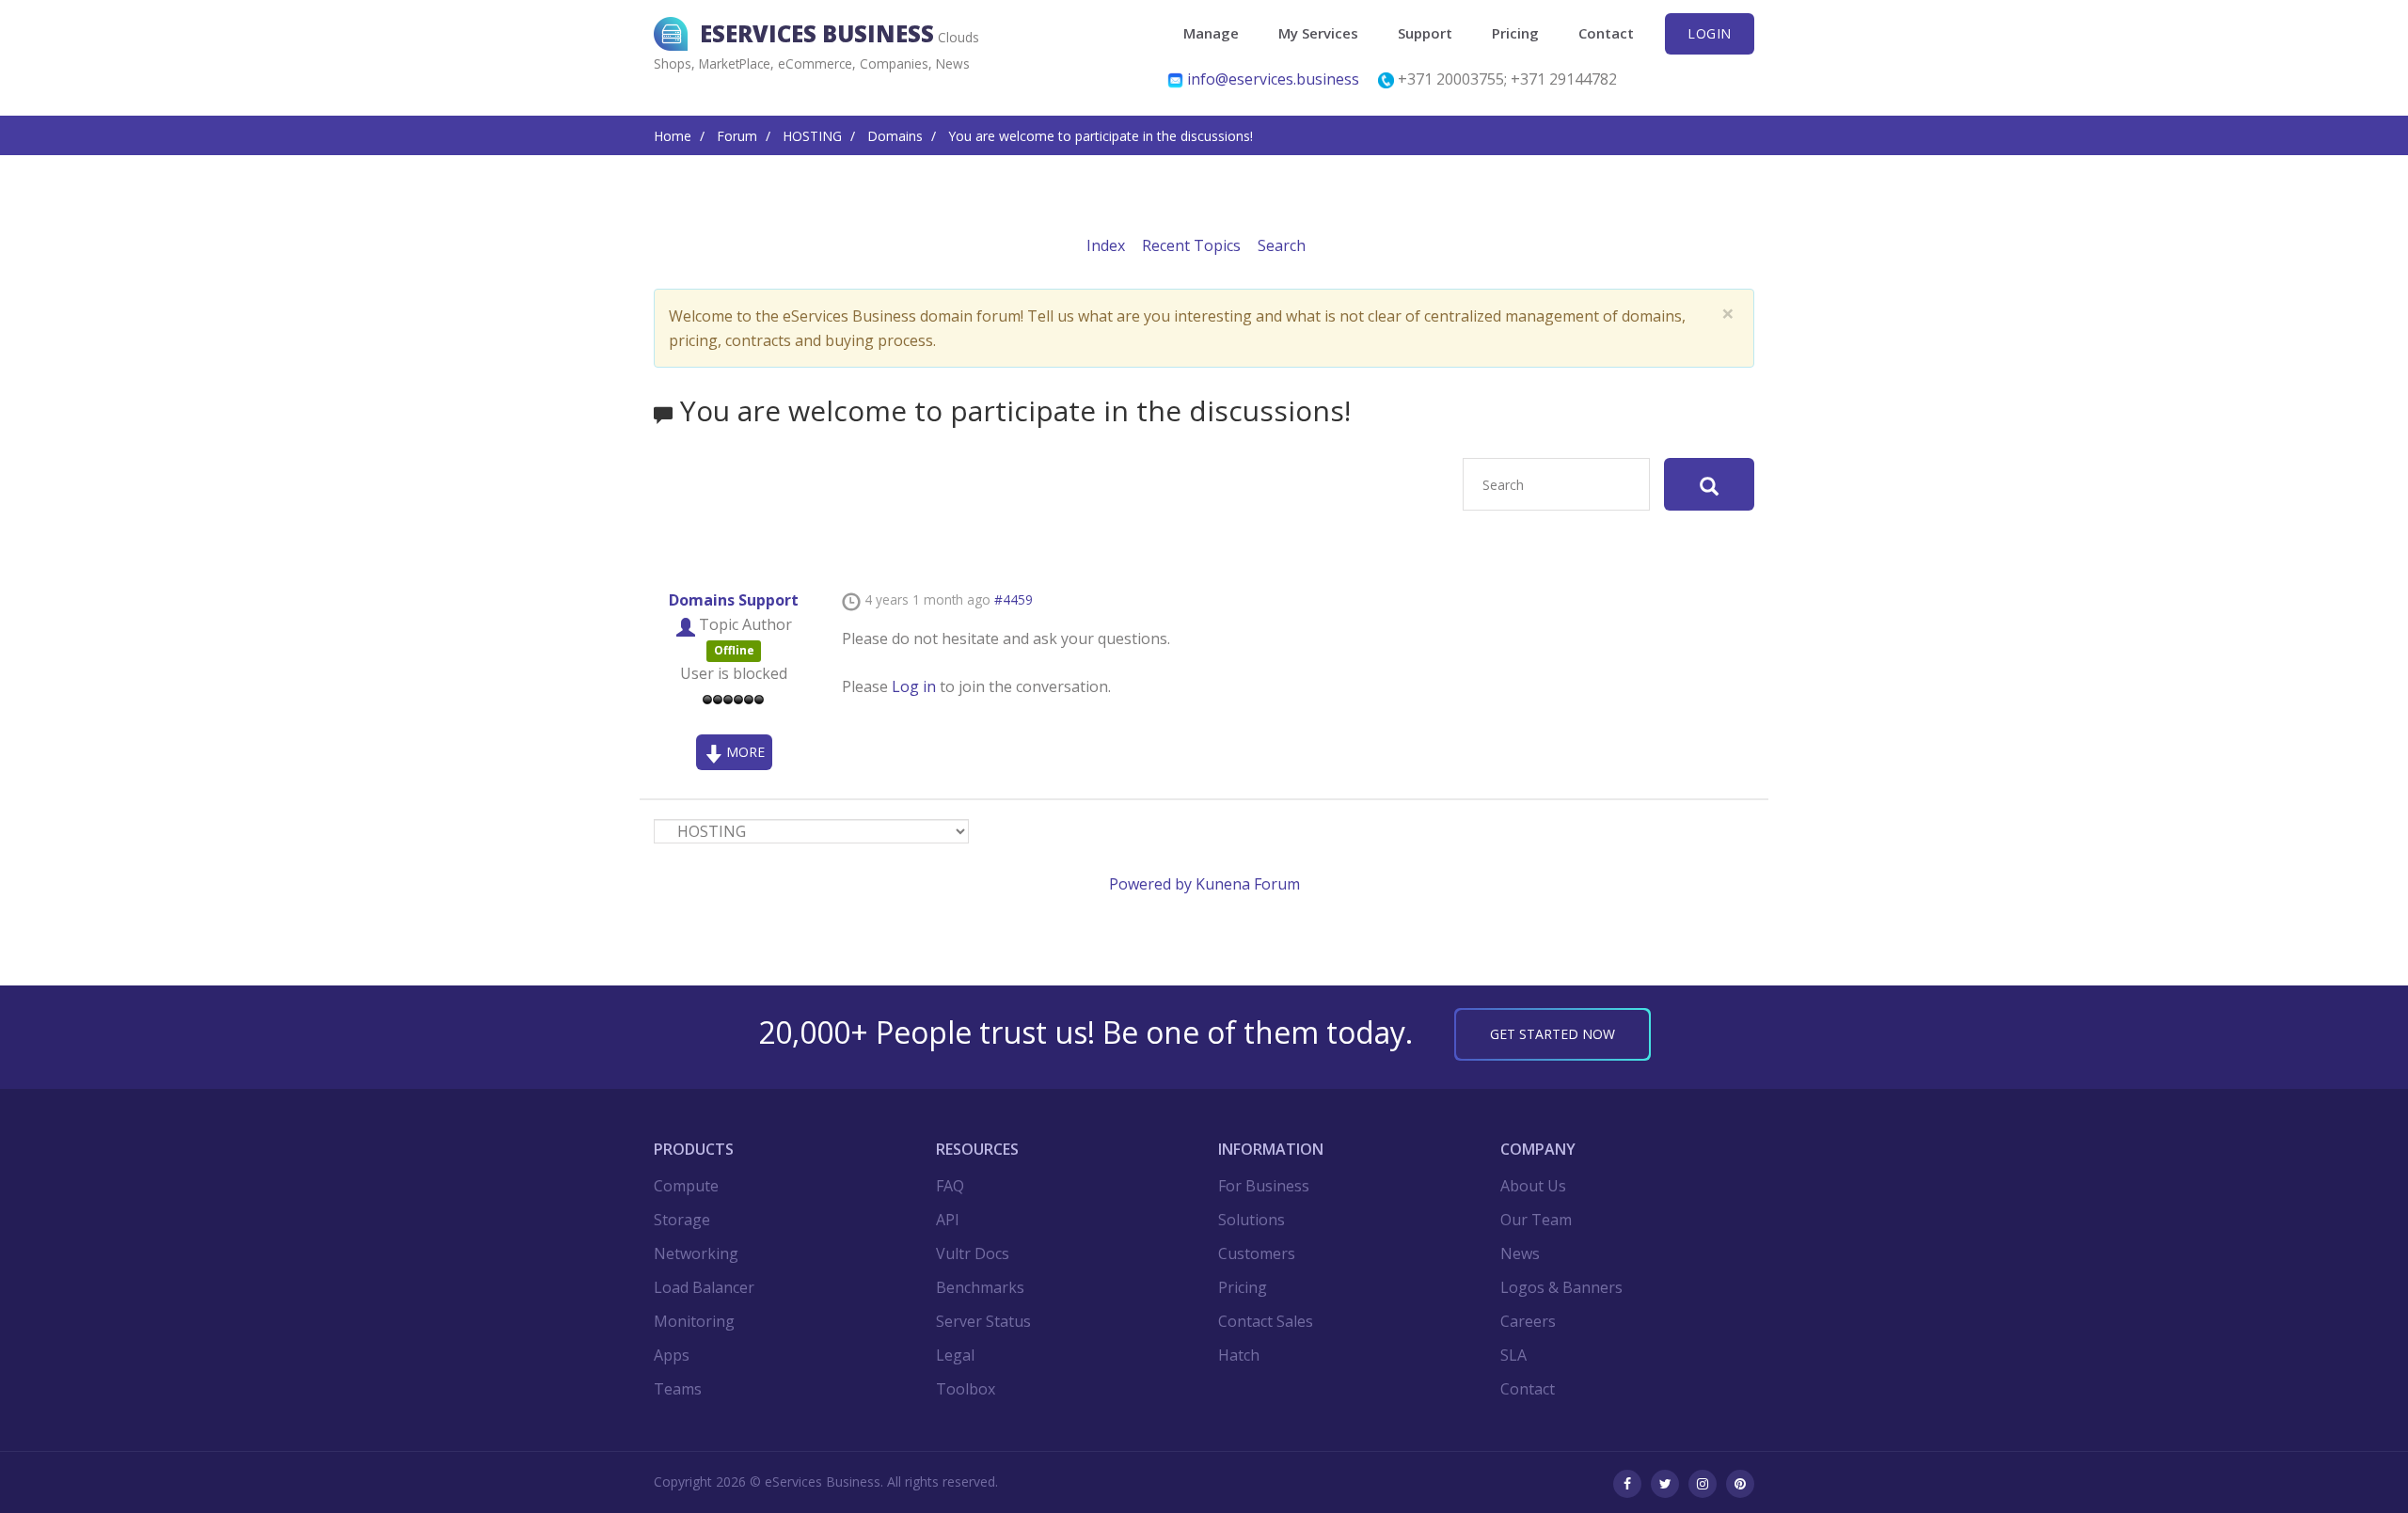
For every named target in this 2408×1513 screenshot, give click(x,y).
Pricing (1515, 33)
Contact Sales (1266, 1321)
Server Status (983, 1321)
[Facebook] (1627, 1484)
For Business (1264, 1186)
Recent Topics (1191, 245)
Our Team (1536, 1220)
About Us (1533, 1186)
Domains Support (734, 600)
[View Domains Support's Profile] (686, 624)
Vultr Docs (973, 1253)
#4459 (1014, 599)
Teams (678, 1389)
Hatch (1239, 1355)
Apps (672, 1355)
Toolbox (966, 1389)
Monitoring (694, 1321)
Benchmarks (980, 1287)
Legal (955, 1355)
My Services (1318, 33)
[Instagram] (1703, 1484)
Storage (682, 1220)
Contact (1606, 33)
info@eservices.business (1273, 79)
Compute (686, 1186)
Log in (914, 686)
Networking (696, 1253)
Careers (1528, 1321)
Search (1282, 245)
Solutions (1252, 1220)
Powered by (1150, 884)
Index (1106, 245)
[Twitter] (1665, 1484)
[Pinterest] (1740, 1484)
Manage (1211, 33)
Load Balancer (704, 1287)
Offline (734, 650)
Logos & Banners (1561, 1287)
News (1520, 1253)
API (948, 1220)
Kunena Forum (1248, 884)
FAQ (950, 1186)
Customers (1257, 1253)
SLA (1513, 1355)
